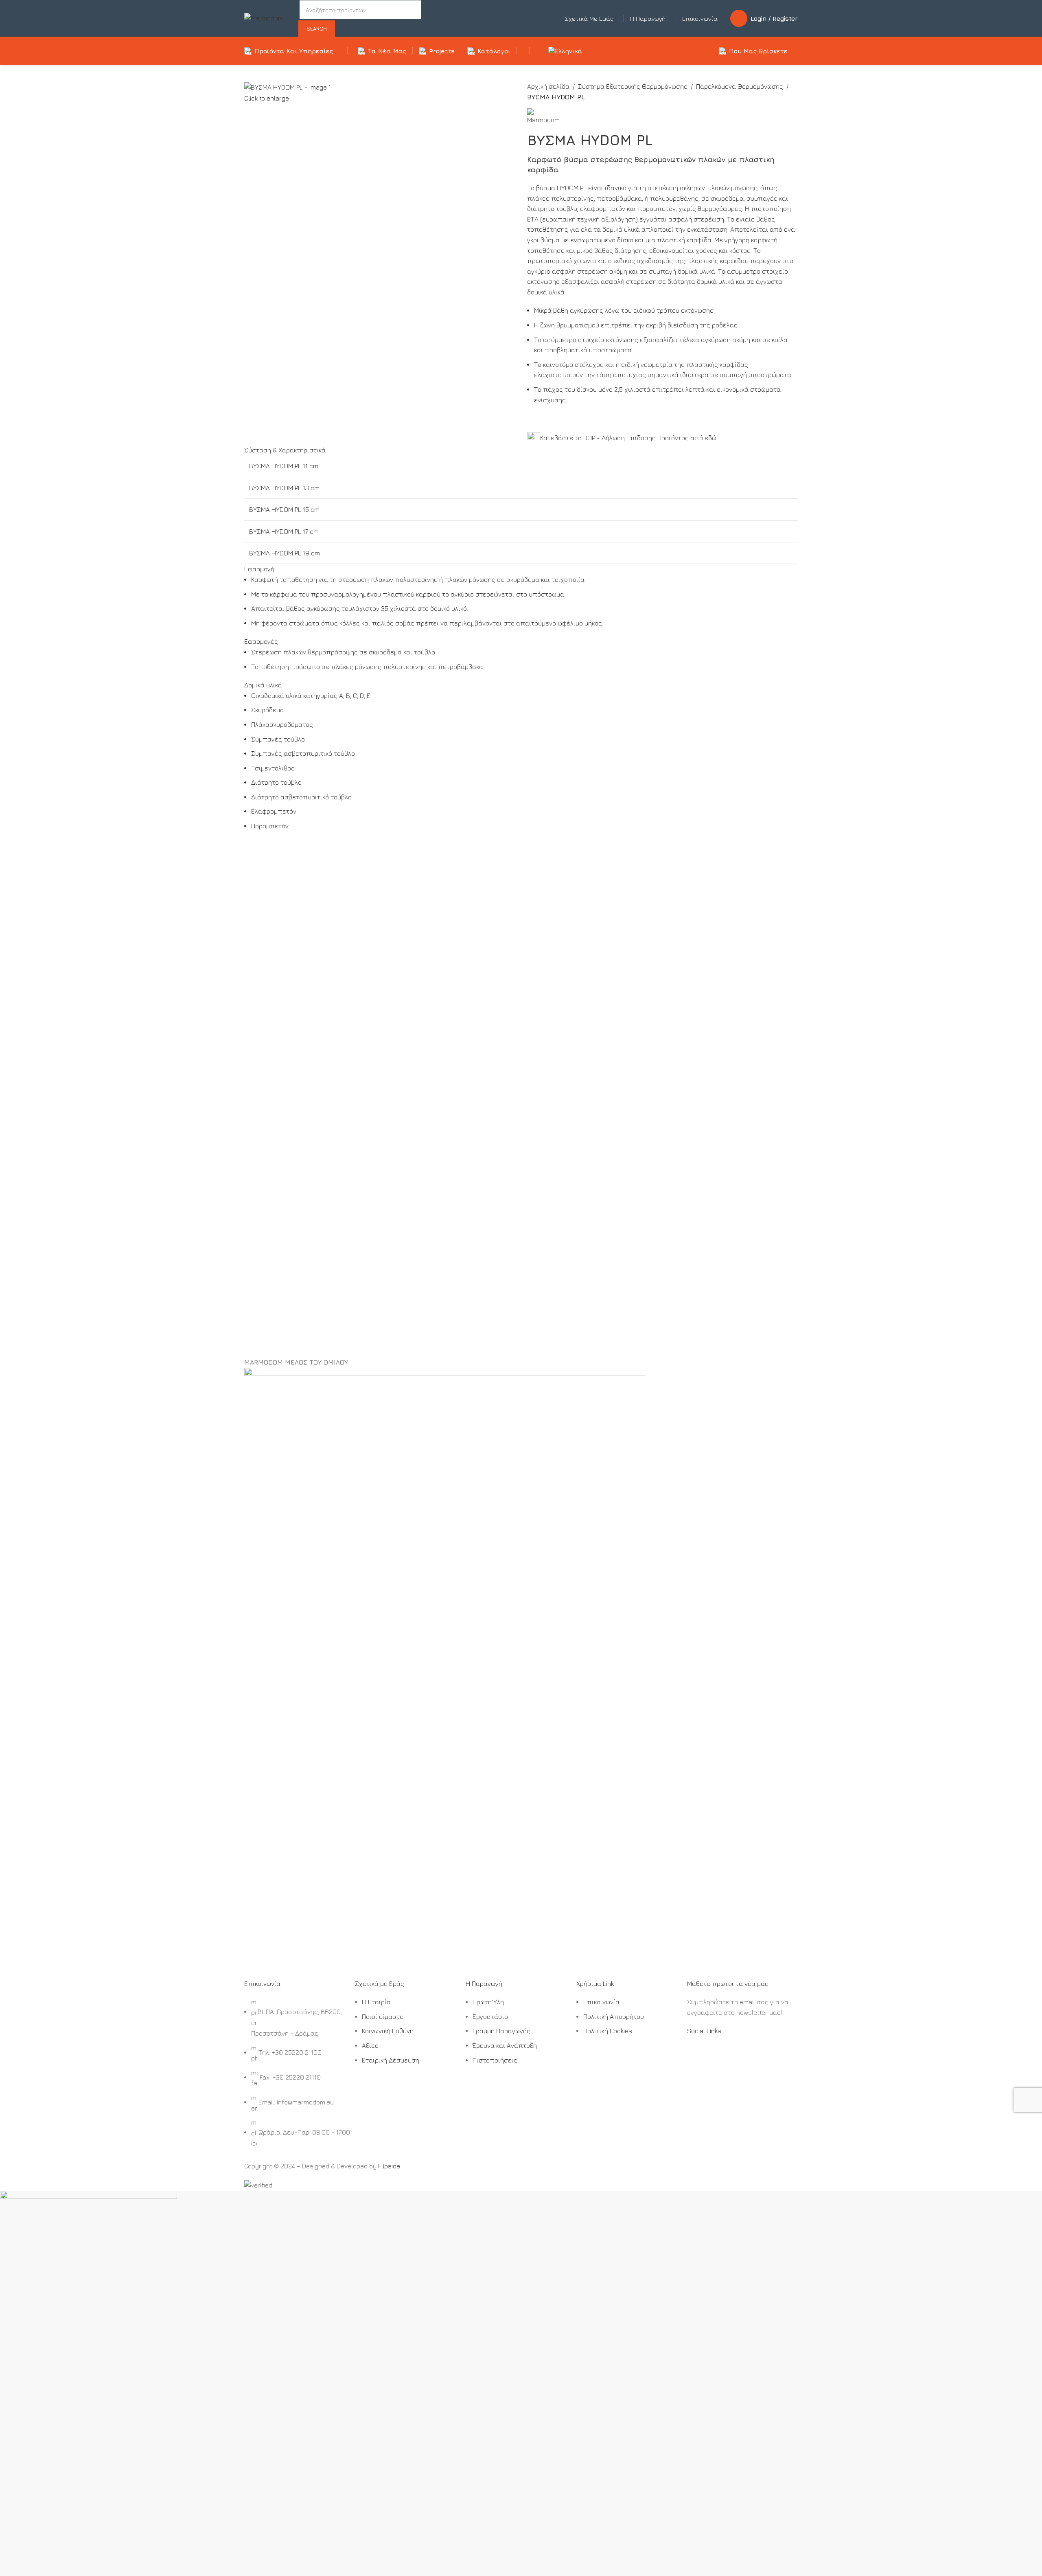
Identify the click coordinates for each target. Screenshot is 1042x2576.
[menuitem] (567, 51)
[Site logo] (264, 18)
